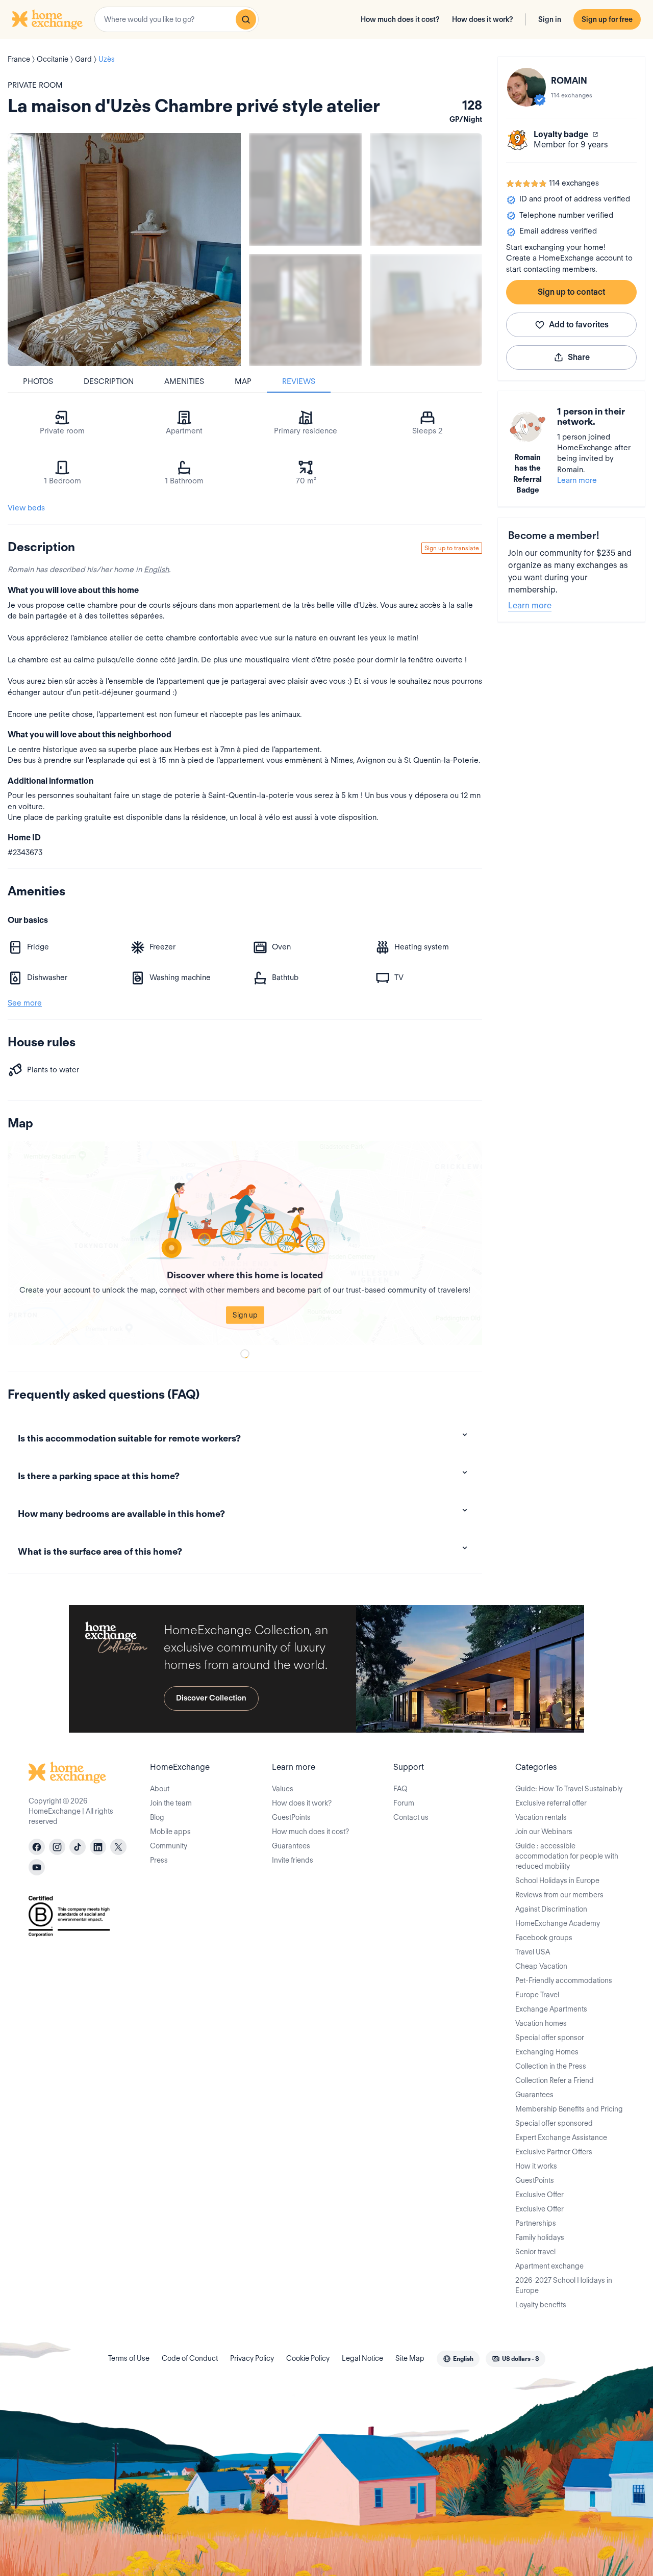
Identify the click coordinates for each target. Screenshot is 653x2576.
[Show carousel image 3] (305, 310)
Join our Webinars (544, 1832)
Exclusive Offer (539, 2195)
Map (243, 381)
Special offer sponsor (550, 2038)
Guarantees (291, 1846)
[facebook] (37, 1847)
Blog (157, 1817)
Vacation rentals (541, 1817)
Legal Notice (362, 2358)
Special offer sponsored (554, 2123)
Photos (38, 381)
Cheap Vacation (541, 1966)
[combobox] (177, 19)
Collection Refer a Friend (555, 2080)
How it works (536, 2166)
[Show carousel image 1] (305, 189)
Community (169, 1846)
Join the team (171, 1803)
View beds (26, 508)
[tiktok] (78, 1847)
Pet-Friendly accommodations (564, 1980)
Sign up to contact (571, 292)
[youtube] (37, 1867)
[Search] (246, 19)
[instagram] (57, 1847)
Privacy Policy (252, 2358)
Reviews (299, 381)
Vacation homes (541, 2023)
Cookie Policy (308, 2358)
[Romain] (526, 87)
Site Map (410, 2358)
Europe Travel (537, 1995)
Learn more (577, 480)
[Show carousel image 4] (426, 310)
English (156, 570)
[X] (118, 1847)
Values (283, 1789)
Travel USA (533, 1952)
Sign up (245, 1315)
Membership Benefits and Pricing (569, 2109)
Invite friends (293, 1860)
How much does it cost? (400, 19)
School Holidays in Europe (557, 1881)
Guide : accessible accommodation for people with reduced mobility (567, 1856)
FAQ (400, 1789)
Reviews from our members (559, 1895)
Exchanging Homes (547, 2052)
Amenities (184, 381)
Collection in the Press (551, 2066)
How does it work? (483, 19)
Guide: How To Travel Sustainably (569, 1789)
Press (159, 1860)
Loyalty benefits (541, 2305)
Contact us (411, 1817)
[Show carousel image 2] (426, 189)
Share (579, 357)
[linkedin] (98, 1847)
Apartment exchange (549, 2266)
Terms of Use (129, 2358)
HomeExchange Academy (558, 1923)
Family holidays (540, 2237)
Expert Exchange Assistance (561, 2137)
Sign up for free (607, 19)
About (160, 1789)
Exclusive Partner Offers (554, 2152)
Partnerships (536, 2223)
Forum (404, 1803)
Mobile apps (170, 1832)
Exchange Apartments (551, 2009)
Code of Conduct (190, 2358)
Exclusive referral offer (551, 1803)
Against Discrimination (551, 1909)
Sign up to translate (452, 548)
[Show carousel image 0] (124, 250)
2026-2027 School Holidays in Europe (564, 2285)
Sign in (550, 19)
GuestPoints (291, 1817)
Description (109, 381)
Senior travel (535, 2252)
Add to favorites (579, 325)
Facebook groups (544, 1938)
